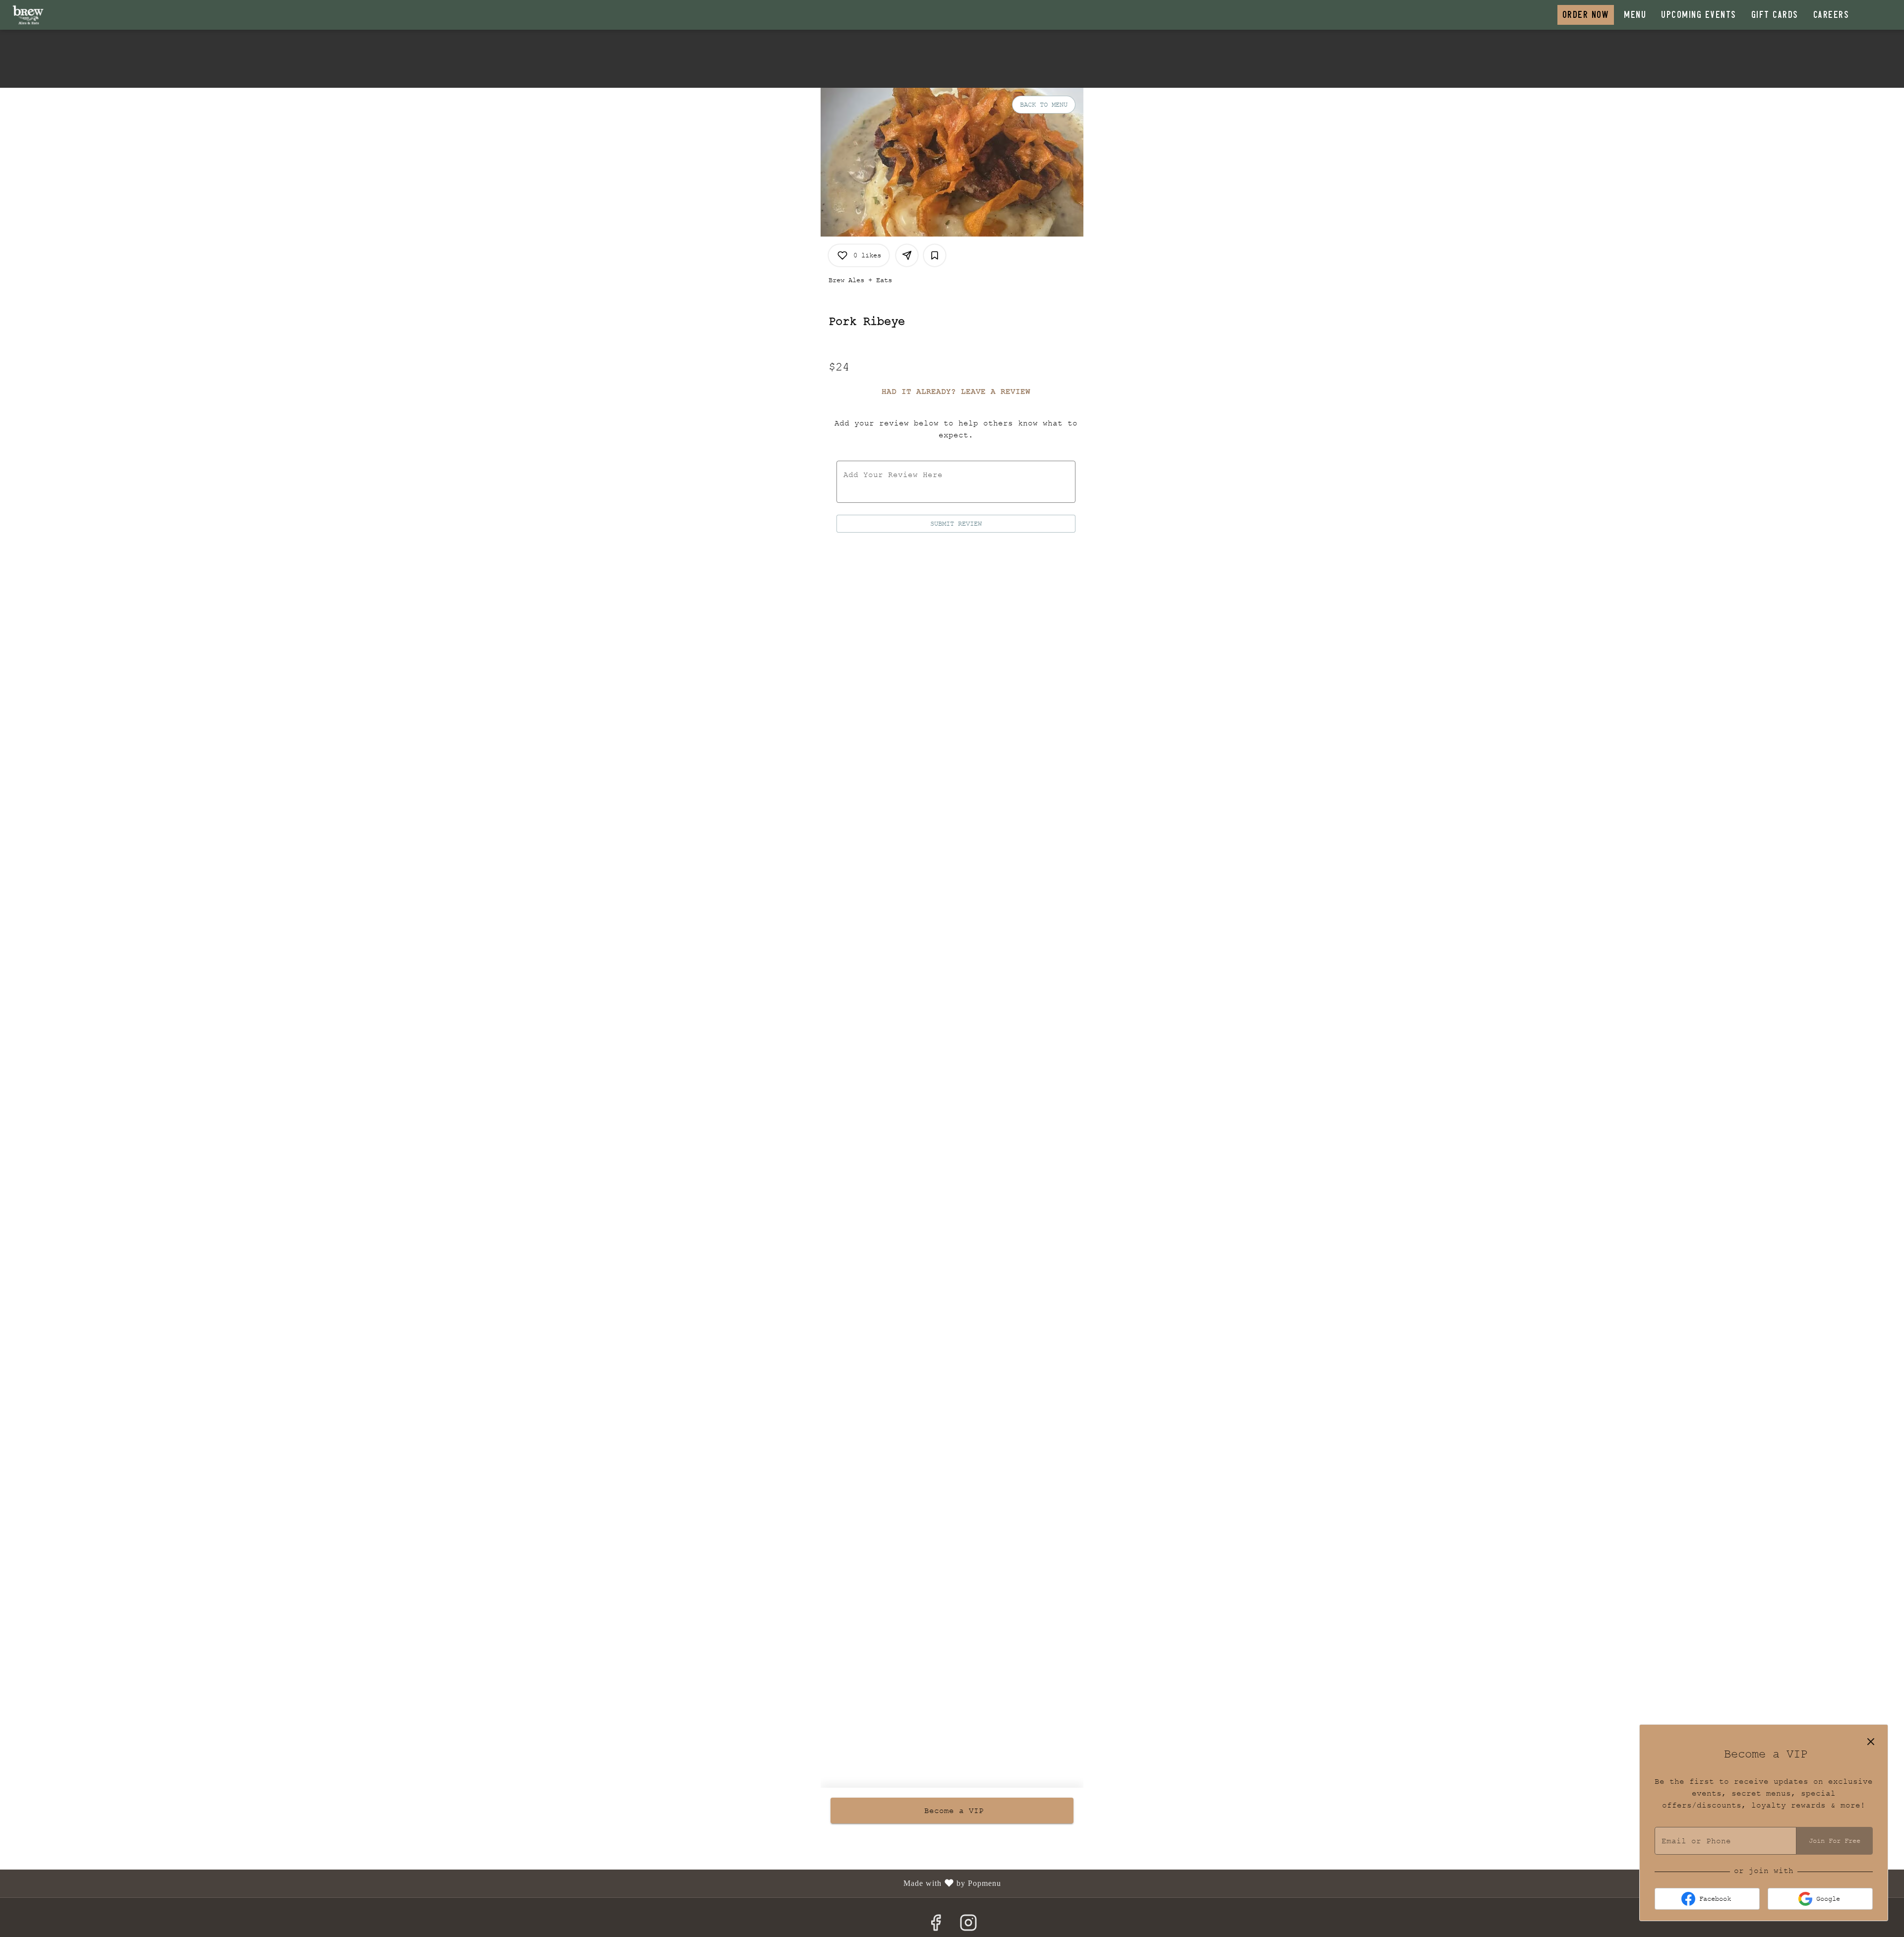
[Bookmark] (935, 255)
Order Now (1586, 15)
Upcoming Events (1699, 15)
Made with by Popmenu (504, 1884)
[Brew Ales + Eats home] (53, 15)
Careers (1831, 15)
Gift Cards (1775, 15)
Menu (1635, 15)
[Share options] (907, 255)
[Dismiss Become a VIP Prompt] (1871, 1742)
